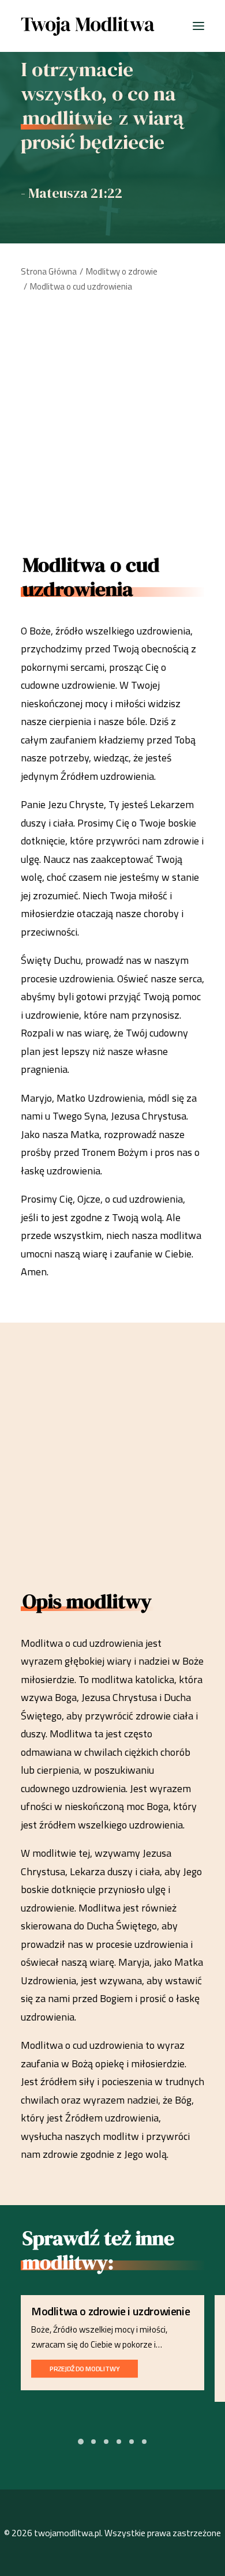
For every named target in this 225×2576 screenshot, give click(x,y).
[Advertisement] (112, 419)
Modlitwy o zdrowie (122, 271)
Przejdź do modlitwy (85, 2368)
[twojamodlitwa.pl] (88, 26)
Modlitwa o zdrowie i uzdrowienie (110, 2311)
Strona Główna (49, 271)
